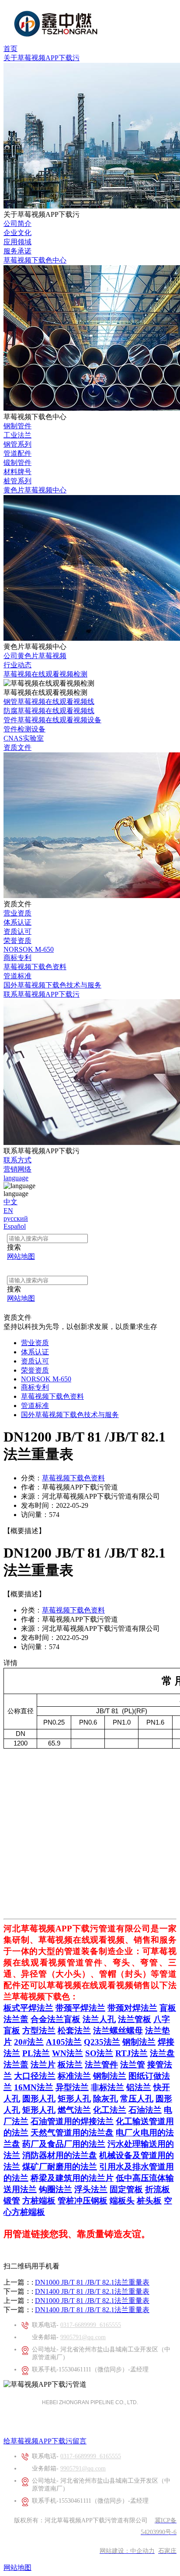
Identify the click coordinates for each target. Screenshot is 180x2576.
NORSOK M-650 (29, 949)
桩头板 (149, 2201)
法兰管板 (135, 2019)
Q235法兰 (102, 2042)
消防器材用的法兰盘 (60, 2155)
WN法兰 (67, 2053)
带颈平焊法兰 (80, 2008)
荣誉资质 (17, 941)
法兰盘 (162, 2053)
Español (15, 1226)
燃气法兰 (74, 2110)
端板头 (122, 2201)
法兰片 (43, 2065)
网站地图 (17, 2567)
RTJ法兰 (132, 2053)
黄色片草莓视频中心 (35, 490)
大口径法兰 (35, 2076)
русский (16, 1218)
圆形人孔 (39, 2099)
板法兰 (70, 2065)
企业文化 (17, 233)
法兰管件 (101, 2065)
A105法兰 (64, 2042)
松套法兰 (74, 2031)
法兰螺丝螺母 (118, 2031)
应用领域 (17, 242)
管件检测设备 (24, 729)
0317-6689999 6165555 (91, 2325)
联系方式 (17, 1160)
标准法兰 (74, 2076)
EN (8, 1211)
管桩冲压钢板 (83, 2201)
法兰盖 (16, 2019)
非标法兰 (107, 2087)
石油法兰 (145, 2110)
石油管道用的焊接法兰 (72, 2121)
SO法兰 (99, 2053)
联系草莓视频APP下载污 (42, 994)
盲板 (168, 2008)
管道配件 (17, 453)
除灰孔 (106, 2099)
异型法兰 (72, 2087)
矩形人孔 (74, 2099)
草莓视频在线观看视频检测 (45, 674)
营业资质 (17, 913)
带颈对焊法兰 (132, 2008)
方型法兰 (39, 2031)
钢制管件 (17, 426)
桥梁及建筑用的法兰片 (72, 2178)
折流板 (157, 2189)
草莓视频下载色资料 (35, 967)
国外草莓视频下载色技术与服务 (52, 985)
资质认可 (17, 931)
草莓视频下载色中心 (35, 260)
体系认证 (17, 922)
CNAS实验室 (24, 738)
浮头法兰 (91, 2189)
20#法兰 (29, 2042)
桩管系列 (17, 481)
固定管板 (126, 2189)
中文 (10, 1202)
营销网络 (17, 1169)
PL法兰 (36, 2053)
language (16, 1178)
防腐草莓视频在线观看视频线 (49, 711)
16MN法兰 (34, 2087)
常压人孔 (137, 2099)
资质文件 (17, 747)
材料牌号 (17, 472)
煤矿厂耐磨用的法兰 (60, 2167)
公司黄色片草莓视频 (35, 656)
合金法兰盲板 (55, 2019)
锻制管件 (17, 463)
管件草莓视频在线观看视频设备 (52, 720)
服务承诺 (17, 251)
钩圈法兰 (55, 2189)
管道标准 (17, 976)
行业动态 (17, 665)
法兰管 (133, 2065)
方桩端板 (39, 2201)
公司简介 (17, 224)
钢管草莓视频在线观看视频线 (49, 702)
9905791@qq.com (83, 2337)
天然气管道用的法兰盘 (72, 2133)
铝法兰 (139, 2087)
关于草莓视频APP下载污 (42, 58)
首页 (10, 49)
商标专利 (17, 958)
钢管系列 (17, 444)
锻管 (12, 2201)
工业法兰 (17, 435)
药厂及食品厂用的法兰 (64, 2144)
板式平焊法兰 (28, 2008)
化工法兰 (110, 2110)
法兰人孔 (99, 2019)
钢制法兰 (139, 2042)
